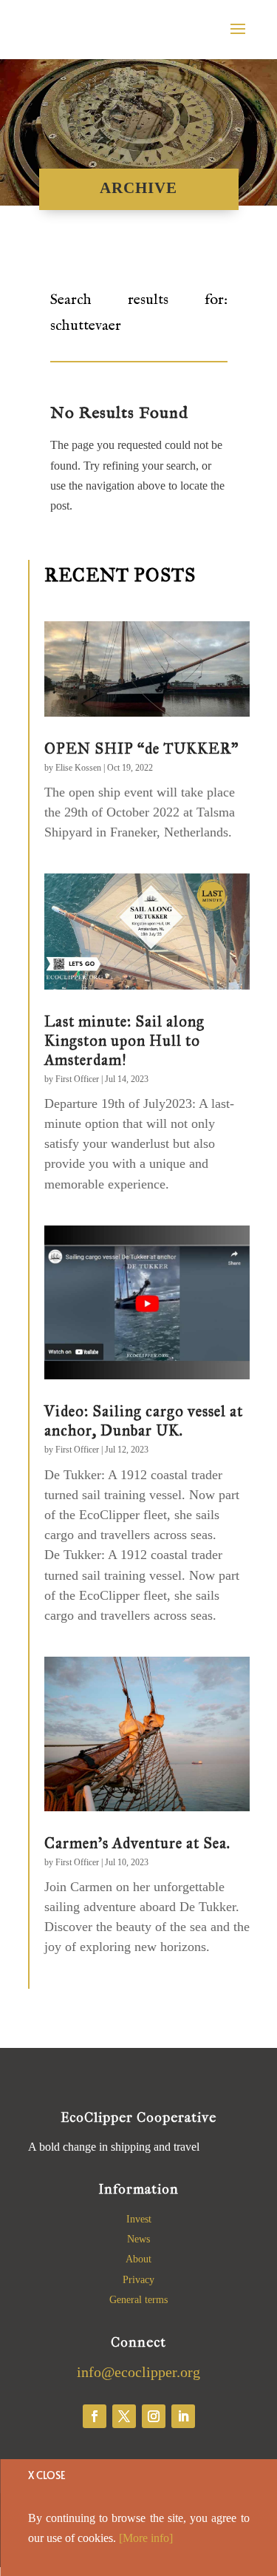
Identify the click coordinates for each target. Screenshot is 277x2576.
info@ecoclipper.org (138, 2372)
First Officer (77, 1079)
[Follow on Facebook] (95, 2416)
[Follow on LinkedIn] (183, 2416)
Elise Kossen (78, 768)
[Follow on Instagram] (154, 2416)
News (138, 2239)
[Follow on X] (124, 2416)
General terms (138, 2300)
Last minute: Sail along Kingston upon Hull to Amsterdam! (124, 1041)
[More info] (146, 2538)
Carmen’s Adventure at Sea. (137, 1843)
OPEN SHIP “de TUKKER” (141, 748)
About (138, 2259)
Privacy (138, 2280)
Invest (139, 2219)
